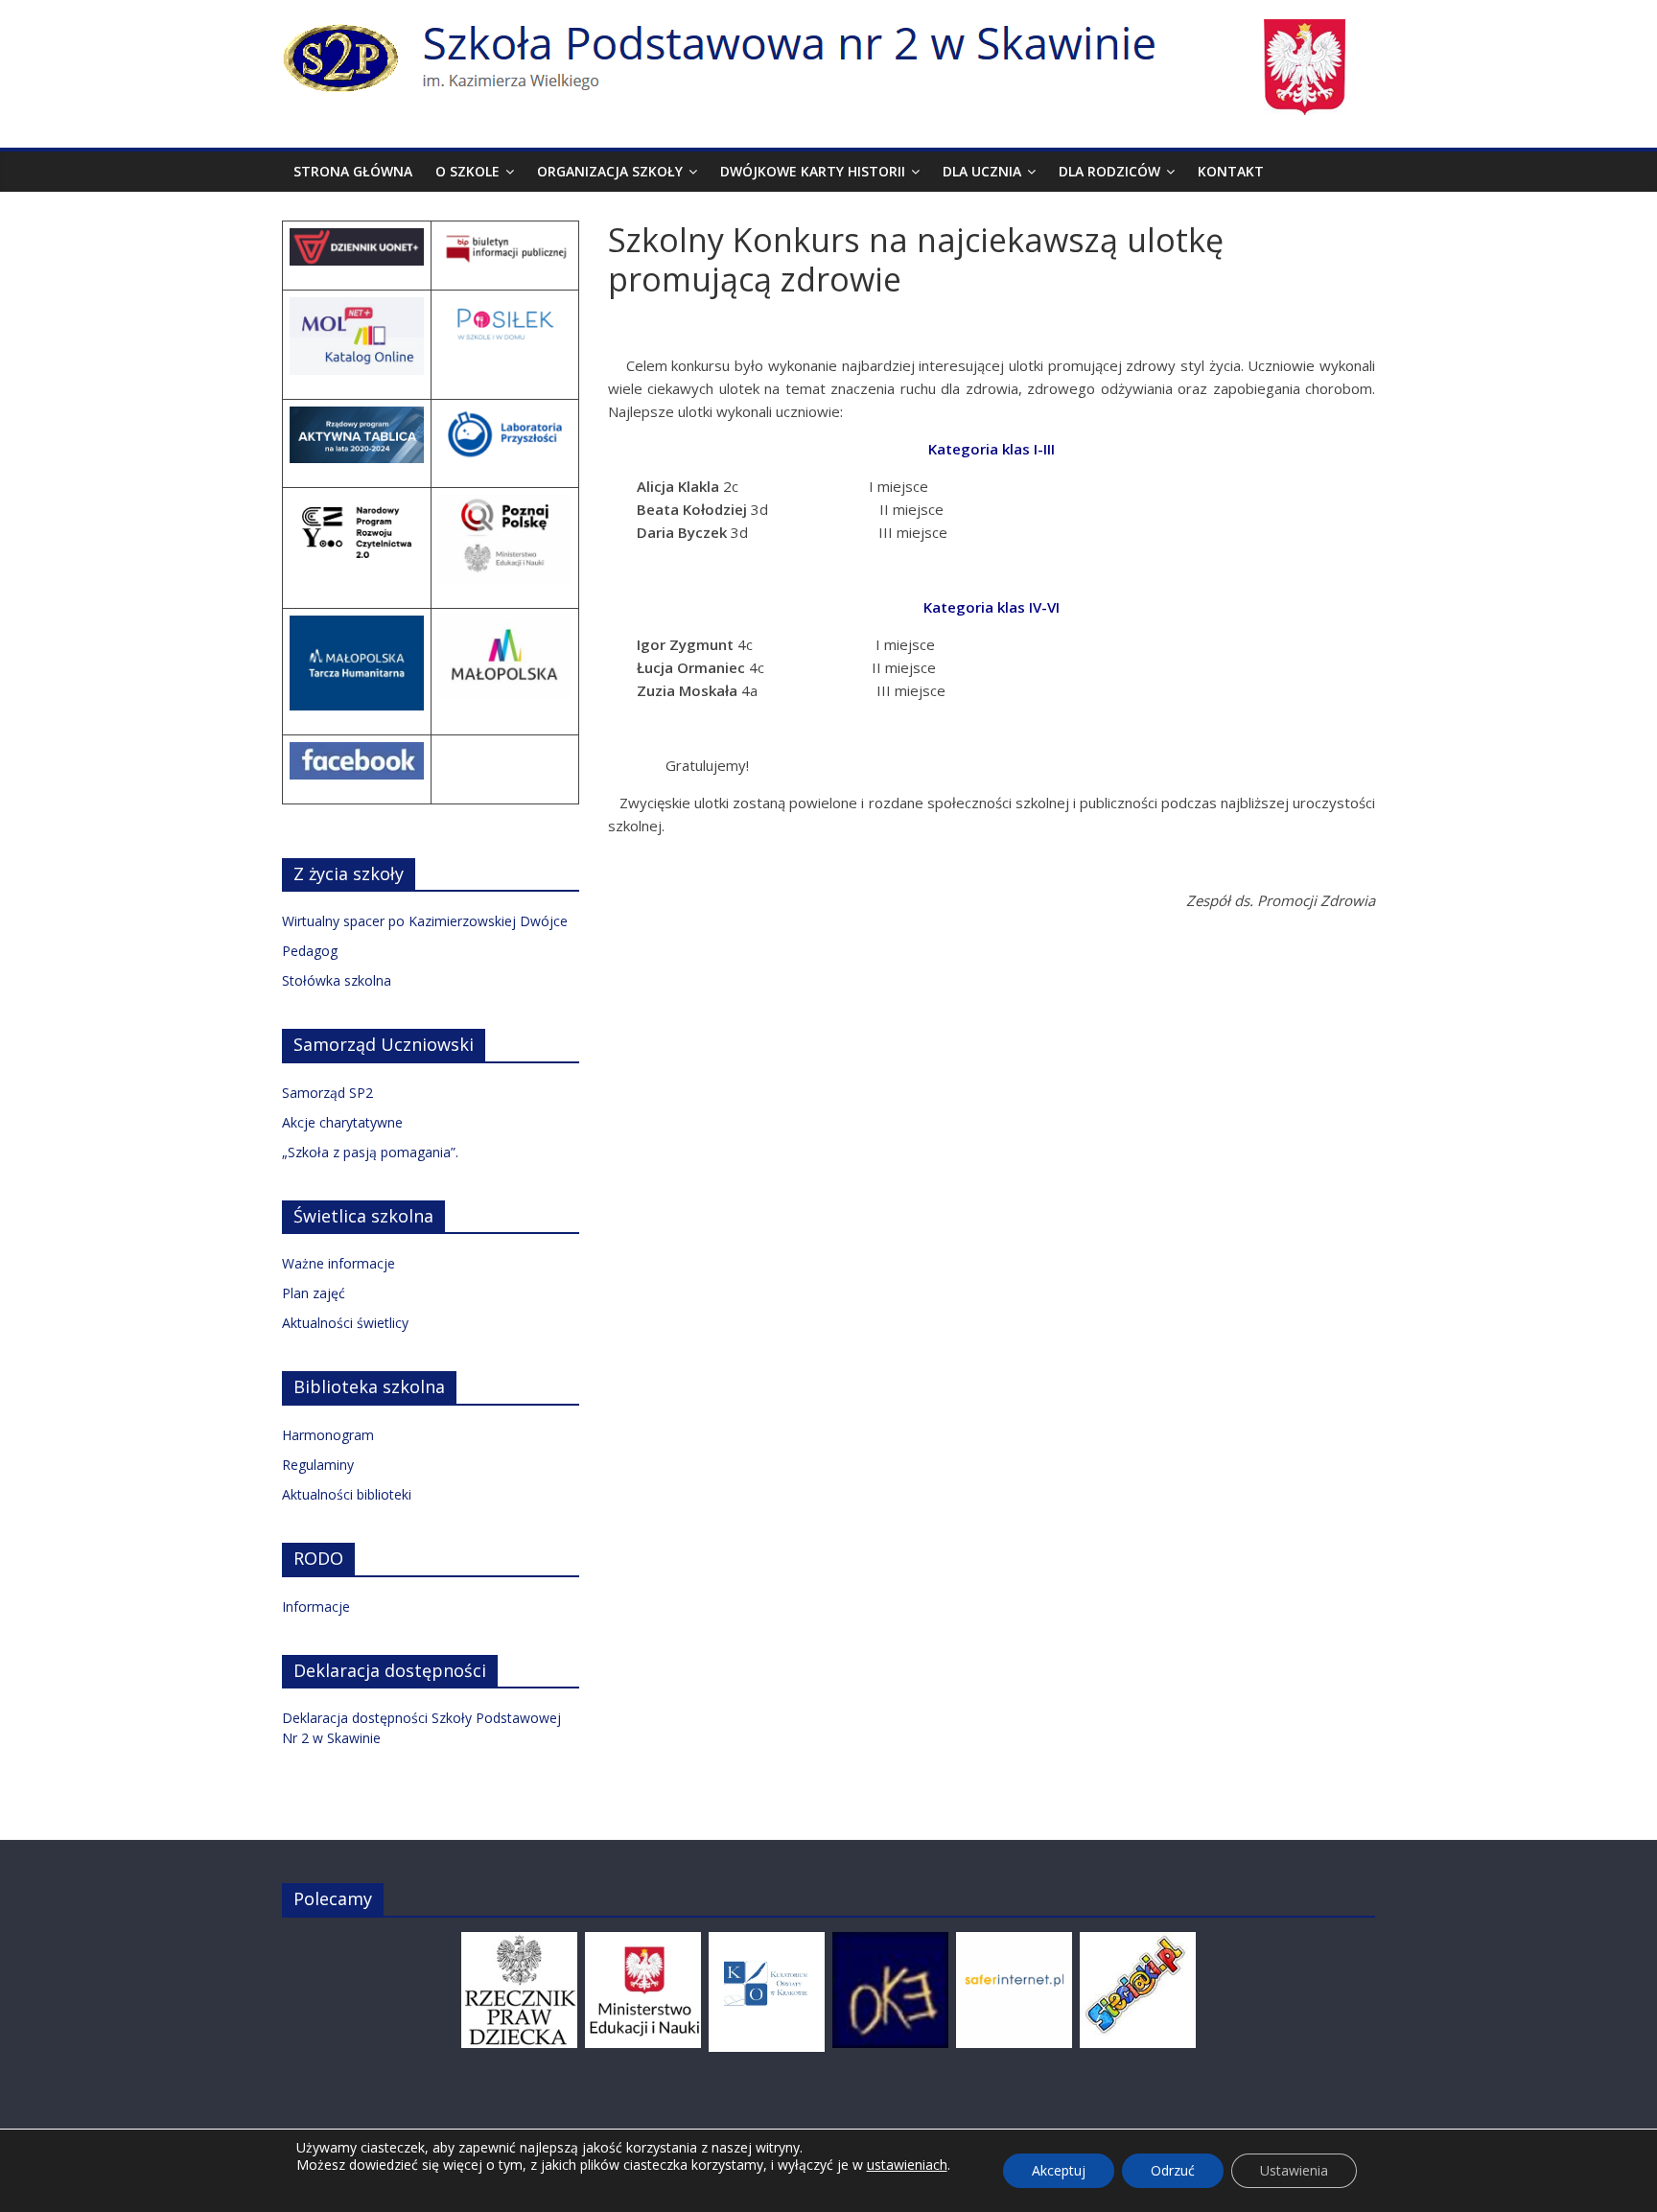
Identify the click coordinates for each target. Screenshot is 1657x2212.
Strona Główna (353, 171)
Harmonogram (328, 1435)
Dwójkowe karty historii (813, 171)
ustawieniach (907, 2165)
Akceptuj (1059, 2170)
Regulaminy (318, 1465)
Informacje (316, 1607)
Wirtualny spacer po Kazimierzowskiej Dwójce (425, 921)
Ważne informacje (338, 1263)
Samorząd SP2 (327, 1093)
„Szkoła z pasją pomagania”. (370, 1152)
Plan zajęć (314, 1293)
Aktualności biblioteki (347, 1494)
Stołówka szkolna (337, 980)
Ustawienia (1294, 2170)
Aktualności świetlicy (345, 1323)
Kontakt (1231, 171)
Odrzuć (1173, 2170)
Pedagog (310, 951)
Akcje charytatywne (342, 1122)
